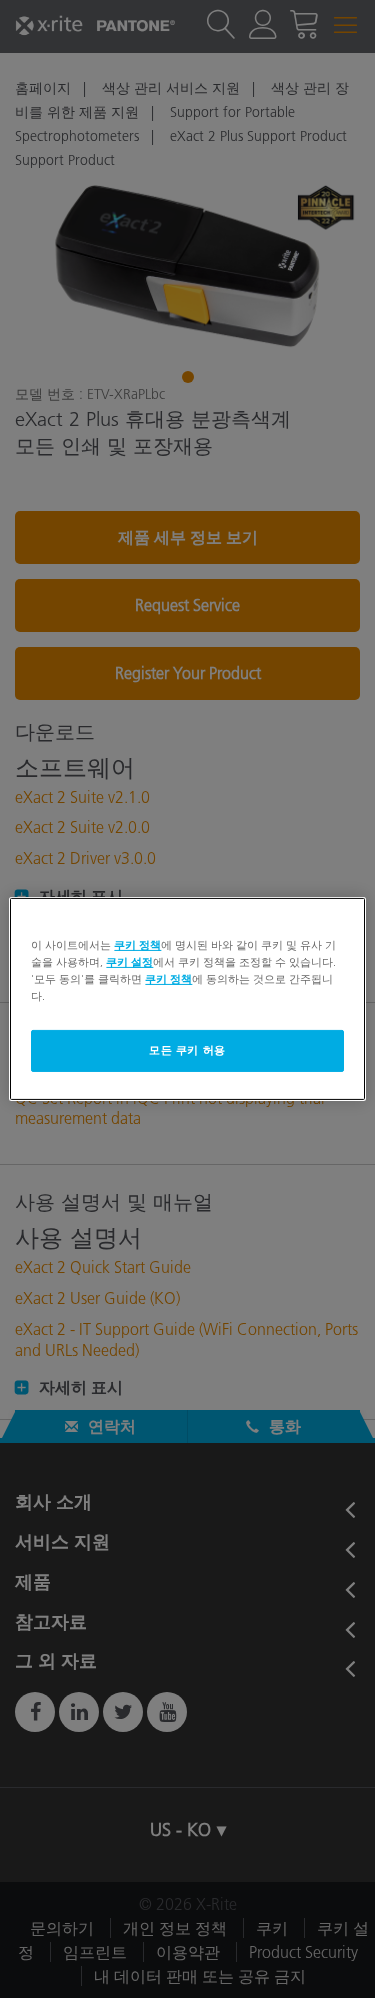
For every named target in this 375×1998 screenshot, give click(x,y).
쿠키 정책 (137, 945)
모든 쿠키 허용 (187, 1050)
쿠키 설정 (129, 962)
